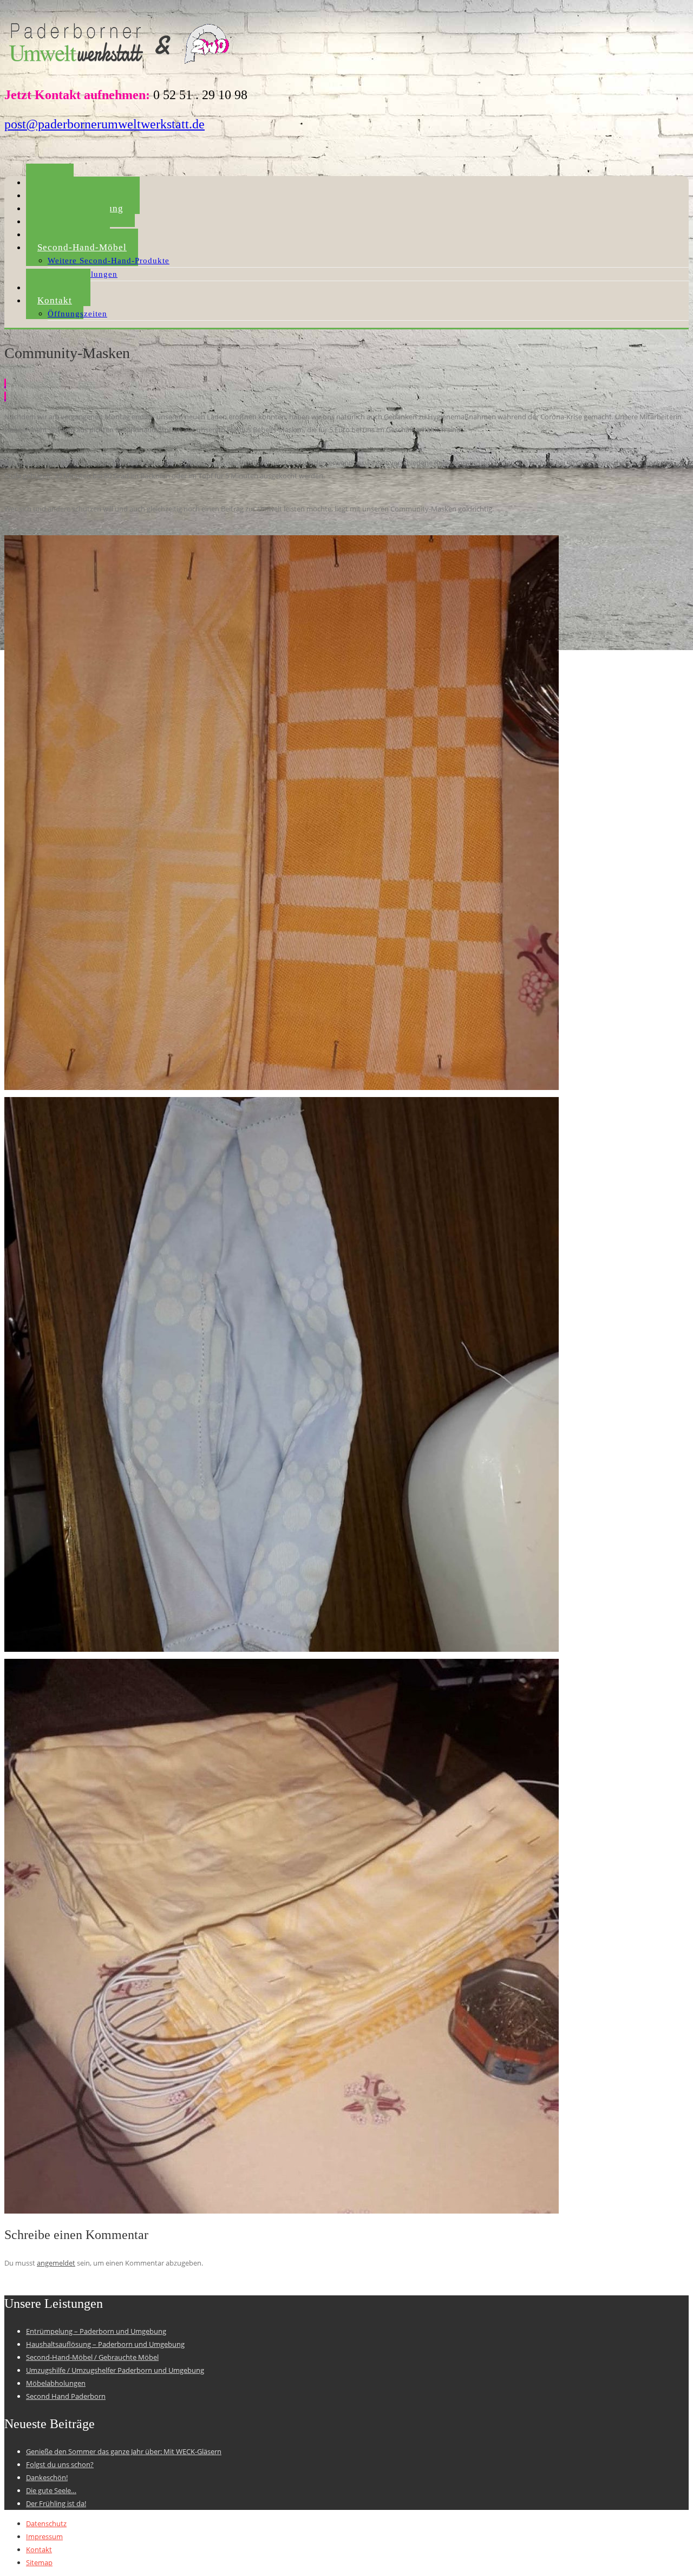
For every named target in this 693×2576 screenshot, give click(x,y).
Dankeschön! (47, 2477)
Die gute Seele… (51, 2490)
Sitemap (39, 2562)
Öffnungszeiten (77, 314)
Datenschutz (46, 2523)
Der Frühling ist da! (56, 2503)
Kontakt (55, 300)
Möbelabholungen (56, 2383)
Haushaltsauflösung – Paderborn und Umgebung (105, 2344)
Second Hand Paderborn (66, 2396)
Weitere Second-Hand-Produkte (109, 261)
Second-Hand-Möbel (82, 247)
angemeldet (56, 2263)
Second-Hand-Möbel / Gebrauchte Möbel (92, 2357)
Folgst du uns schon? (60, 2464)
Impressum (44, 2536)
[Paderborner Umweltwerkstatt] (121, 67)
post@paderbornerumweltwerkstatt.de (104, 124)
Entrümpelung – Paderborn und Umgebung (96, 2331)
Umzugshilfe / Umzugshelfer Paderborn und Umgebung (115, 2370)
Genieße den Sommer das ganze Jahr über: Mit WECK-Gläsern (124, 2451)
